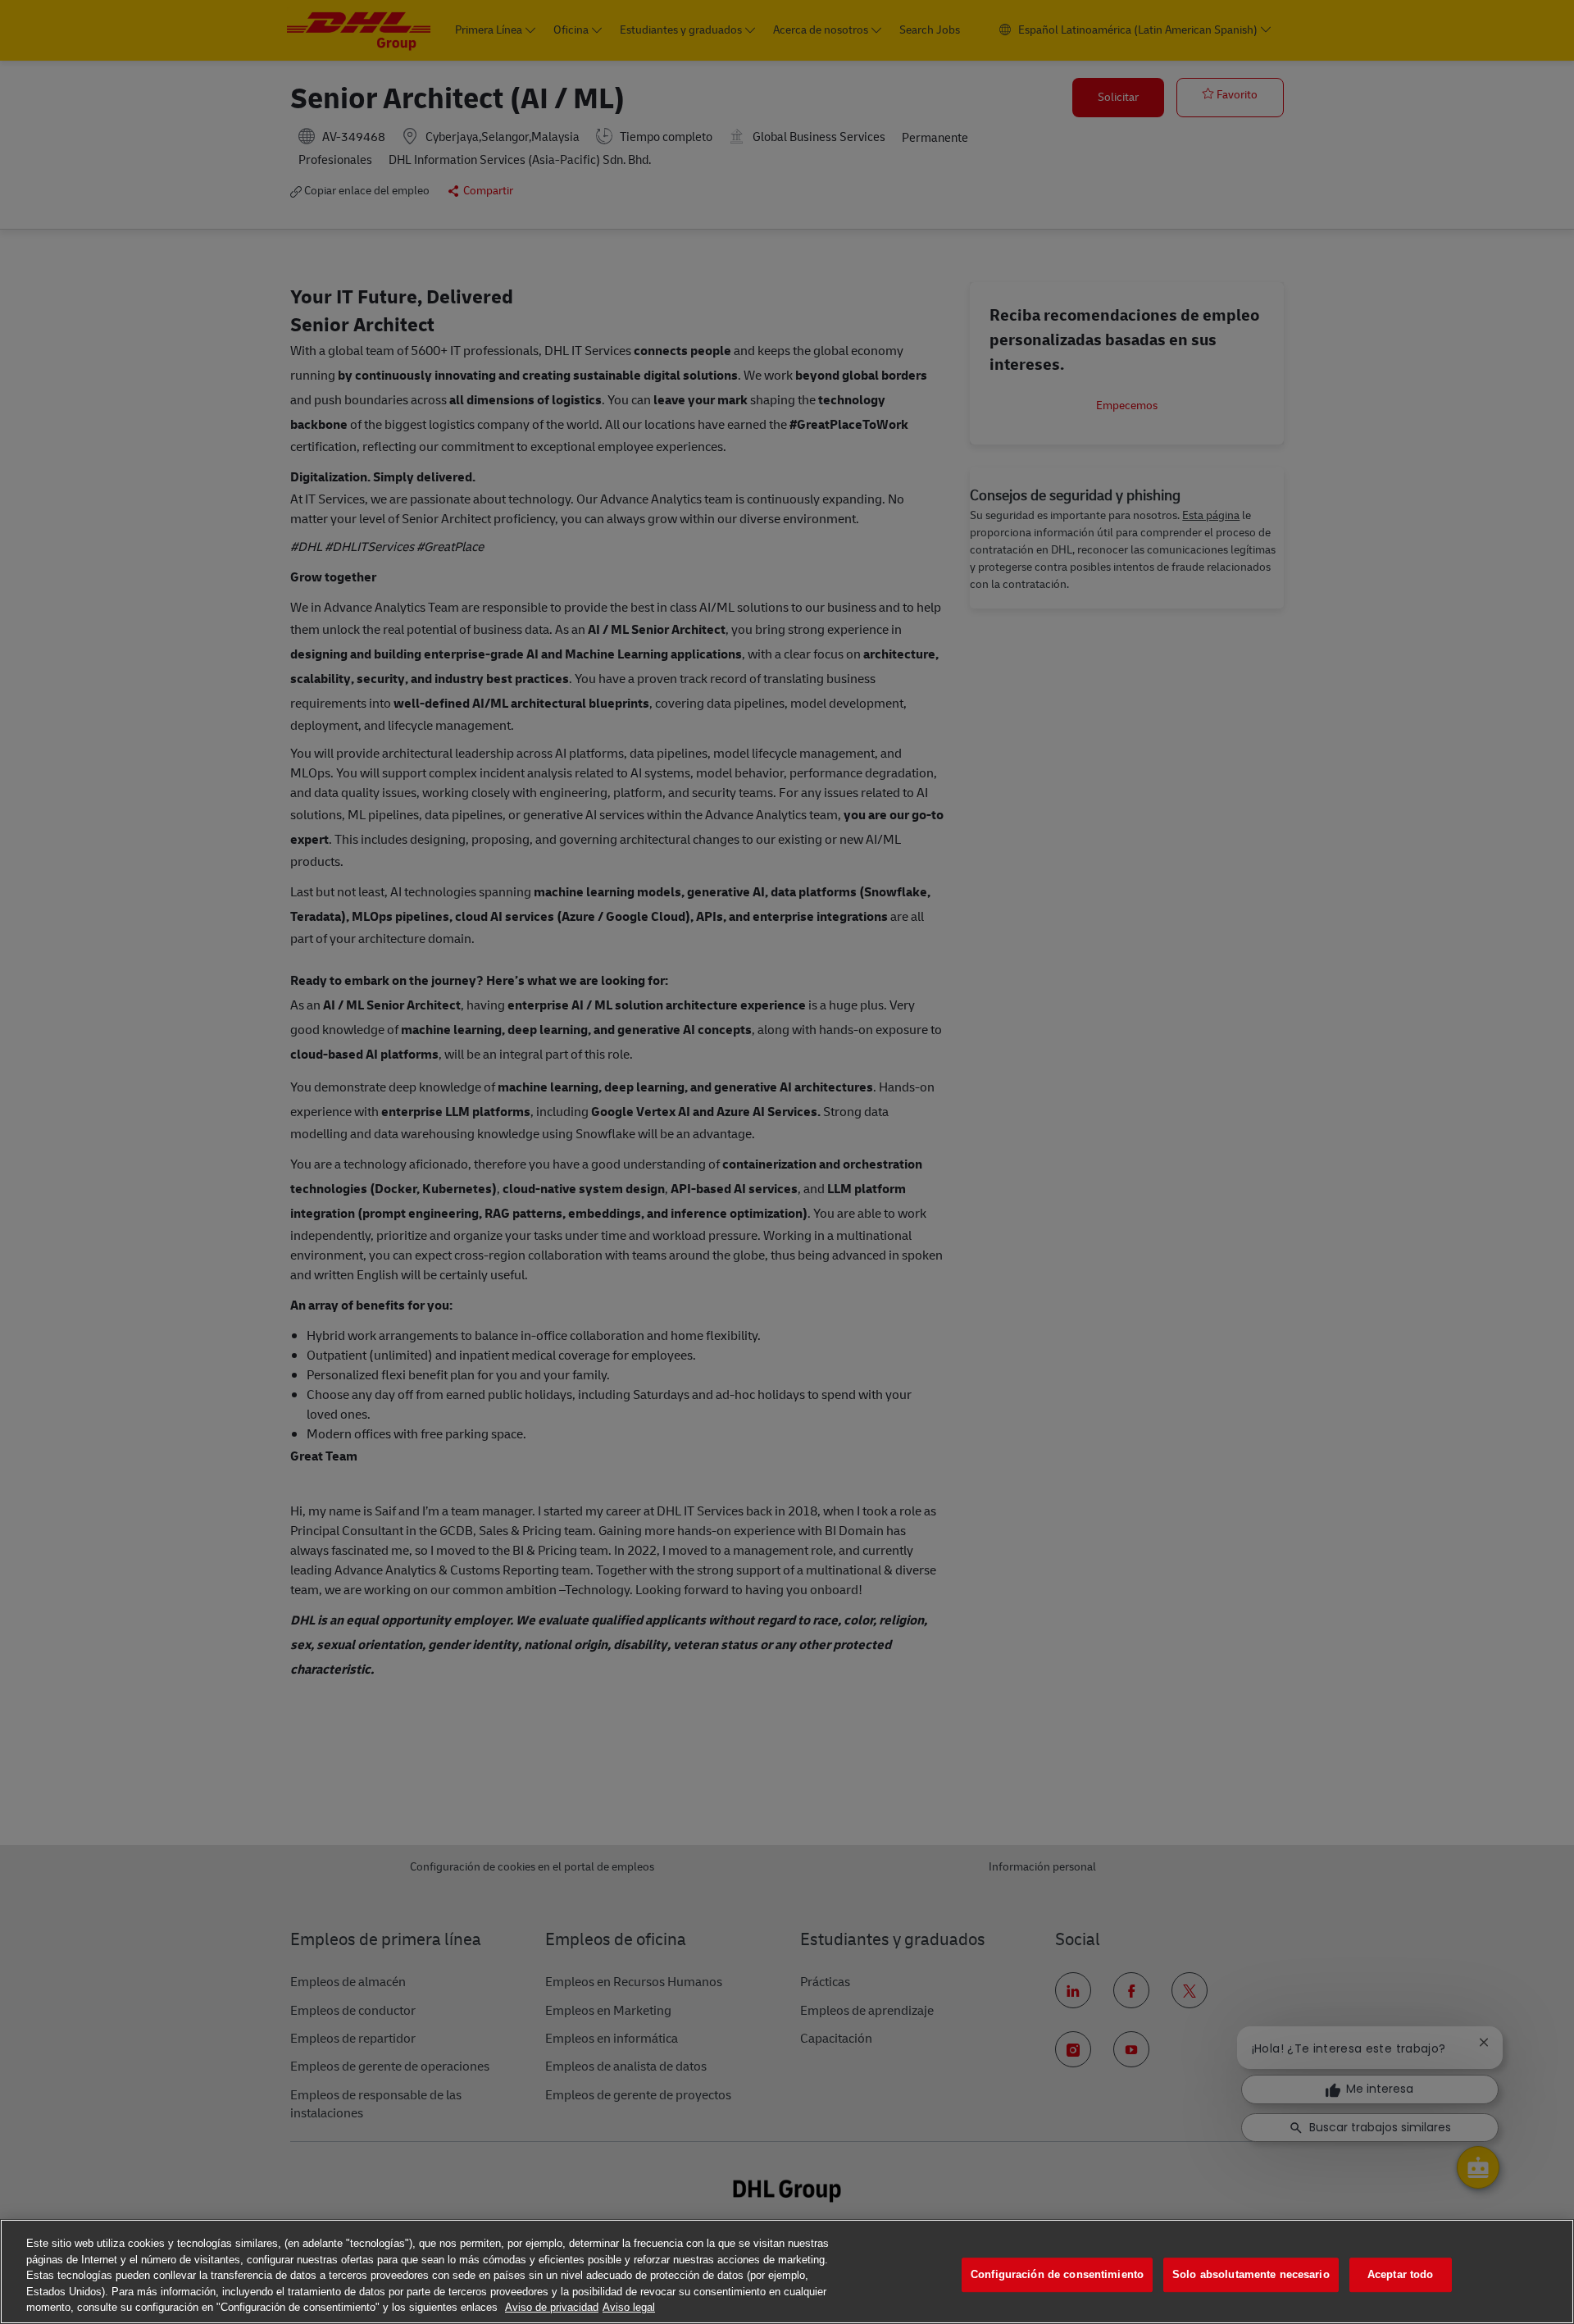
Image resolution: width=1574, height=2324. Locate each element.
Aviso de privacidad (552, 2307)
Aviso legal (629, 2307)
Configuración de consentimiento (1057, 2274)
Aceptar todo (1401, 2274)
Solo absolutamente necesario (1251, 2274)
